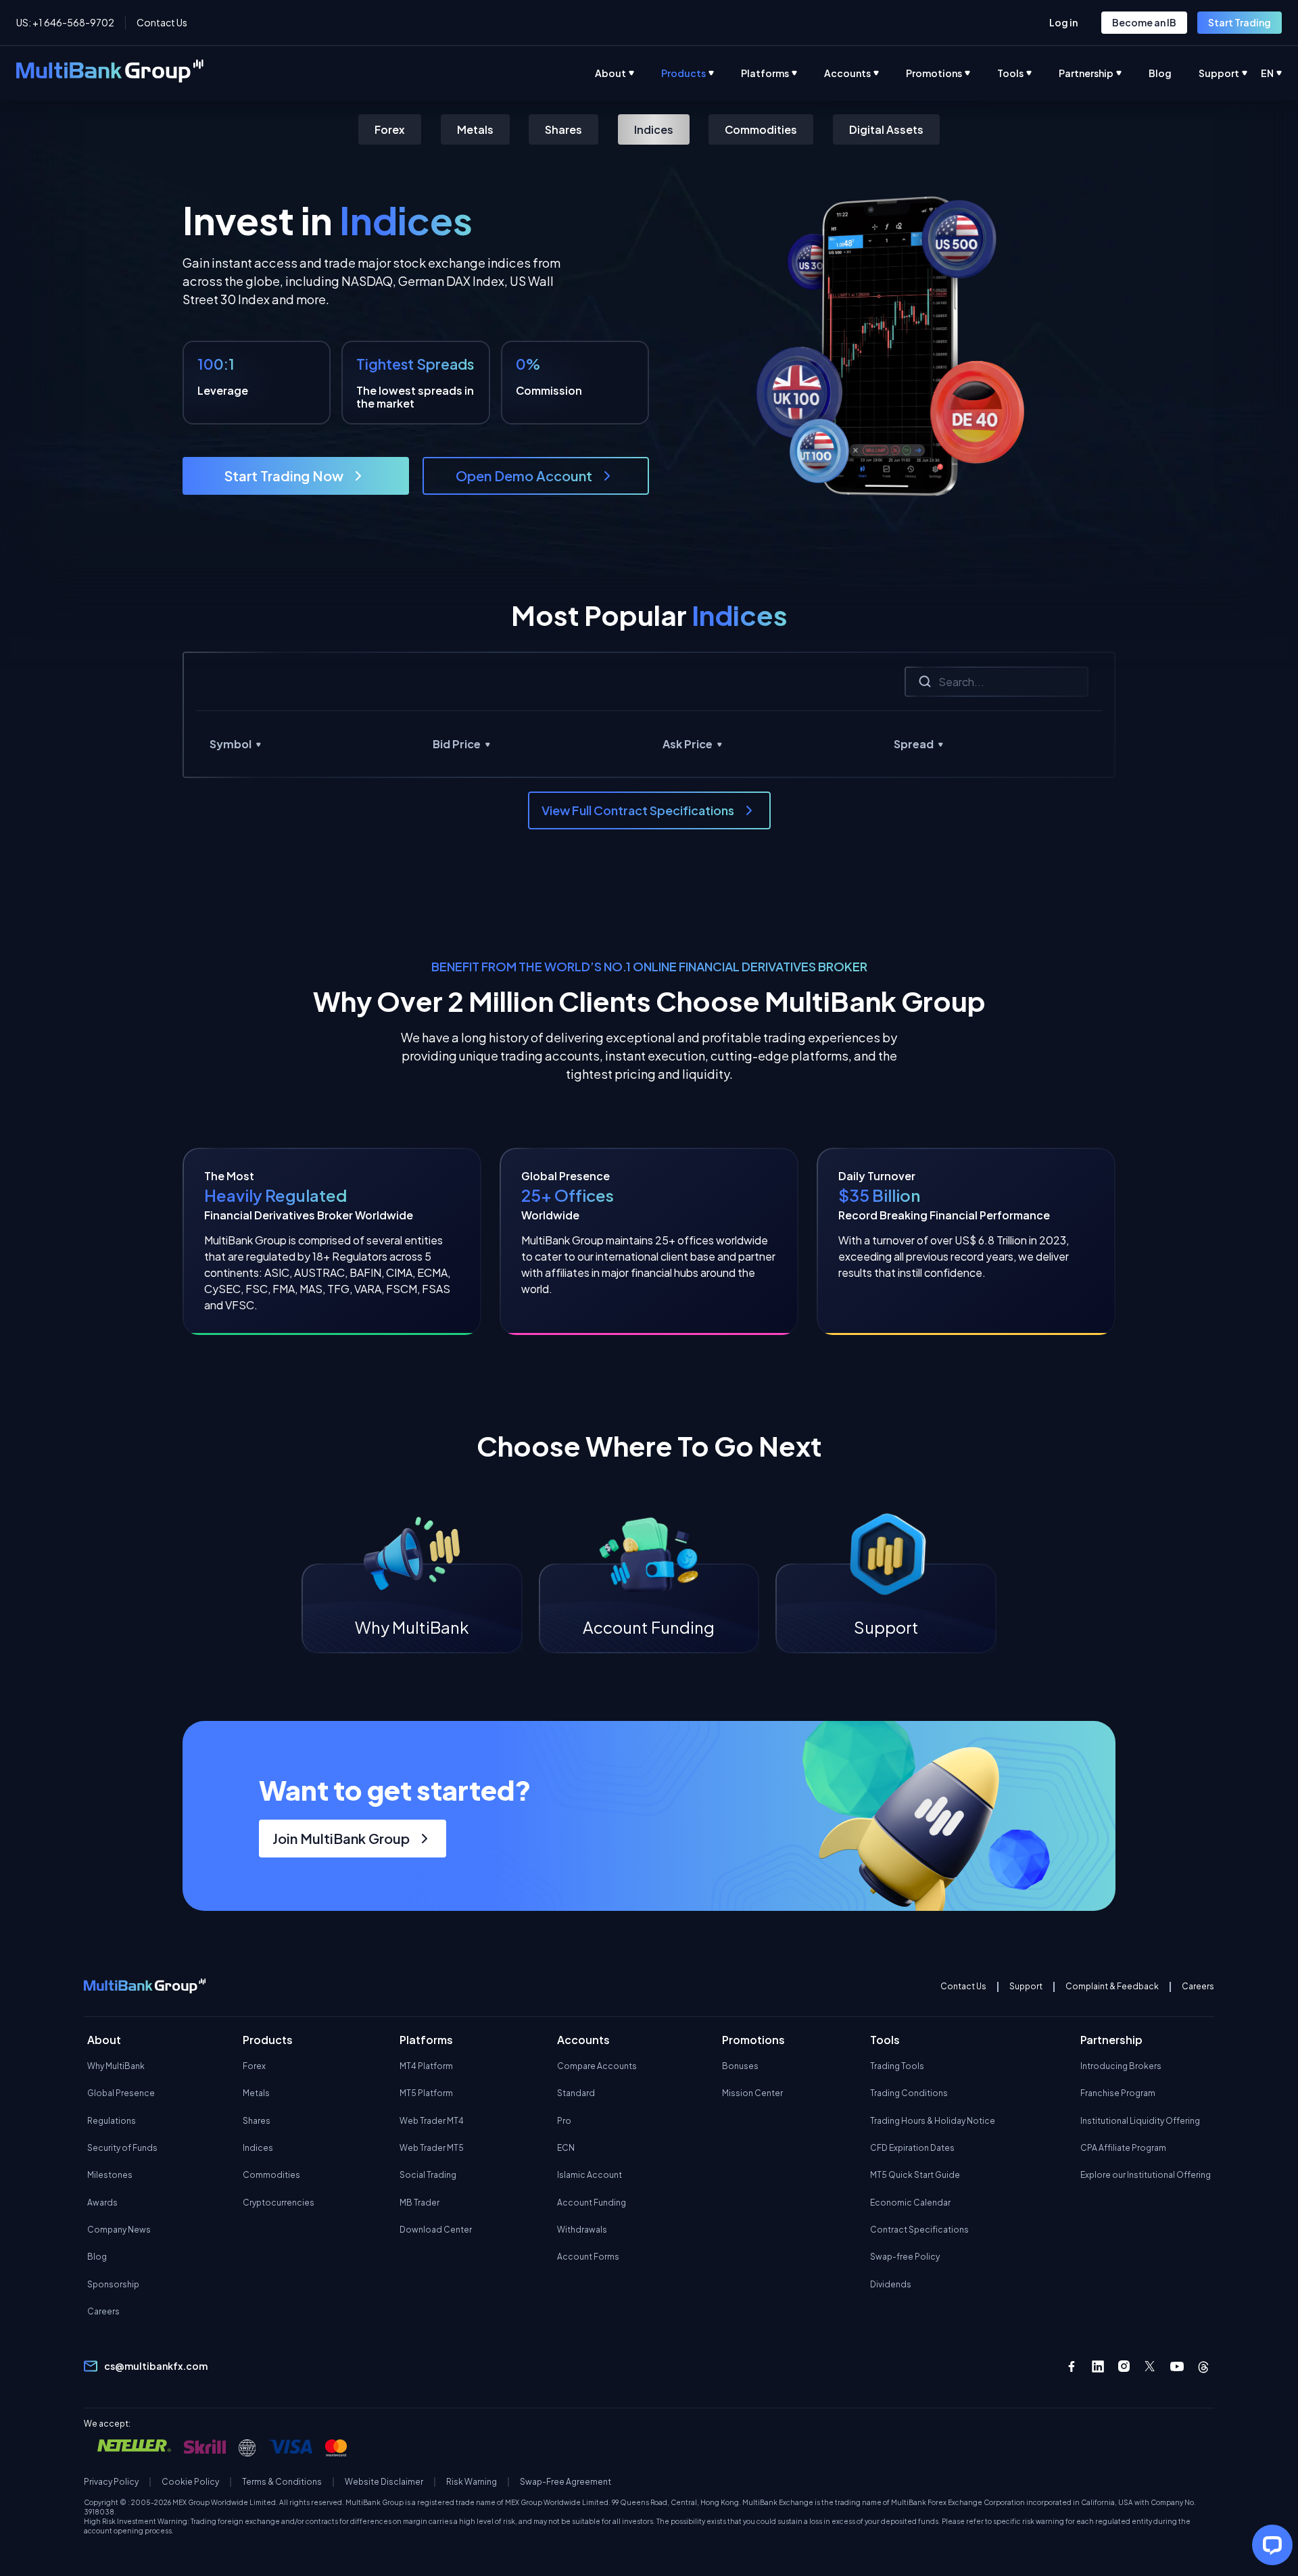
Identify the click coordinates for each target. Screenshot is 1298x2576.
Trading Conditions (909, 2093)
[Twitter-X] (1151, 2366)
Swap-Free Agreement (566, 2482)
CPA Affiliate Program (1123, 2148)
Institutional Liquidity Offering (1140, 2121)
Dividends (891, 2284)
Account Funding (592, 2203)
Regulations (112, 2121)
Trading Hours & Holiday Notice (933, 2121)
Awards (102, 2203)
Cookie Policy (190, 2482)
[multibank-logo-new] (110, 73)
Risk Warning (472, 2482)
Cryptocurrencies (279, 2203)
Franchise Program (1118, 2093)
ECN (566, 2148)
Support (1026, 1987)
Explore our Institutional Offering (1146, 2175)
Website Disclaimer (384, 2482)
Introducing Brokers (1121, 2066)
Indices (654, 129)
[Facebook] (1072, 2366)
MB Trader (419, 2203)
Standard (576, 2093)
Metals (475, 129)
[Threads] (1203, 2366)
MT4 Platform (426, 2066)
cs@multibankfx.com (156, 2366)
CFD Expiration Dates (912, 2148)
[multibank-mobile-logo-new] (145, 1987)
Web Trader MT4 (432, 2121)
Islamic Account (590, 2175)
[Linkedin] (1098, 2366)
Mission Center (752, 2093)
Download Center (436, 2230)
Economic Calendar (910, 2203)
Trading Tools (897, 2066)
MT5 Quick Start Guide (915, 2175)
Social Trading (428, 2175)
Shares (563, 129)
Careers (1198, 1987)
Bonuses (740, 2066)
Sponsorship (113, 2284)
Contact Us (162, 22)
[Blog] (1174, 73)
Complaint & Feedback (1112, 1987)
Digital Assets (886, 129)
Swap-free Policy (905, 2257)
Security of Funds (122, 2148)
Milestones (110, 2175)
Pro (564, 2121)
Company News (119, 2230)
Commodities (761, 129)
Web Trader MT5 (432, 2148)
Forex (390, 129)
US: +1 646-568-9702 (65, 22)
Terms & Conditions (282, 2482)
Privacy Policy (111, 2482)
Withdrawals (582, 2230)
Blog (97, 2257)
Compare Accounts (597, 2066)
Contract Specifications (919, 2230)
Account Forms (588, 2257)
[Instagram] (1124, 2366)
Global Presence (121, 2093)
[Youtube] (1177, 2366)
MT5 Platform (426, 2093)
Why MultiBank (116, 2066)
